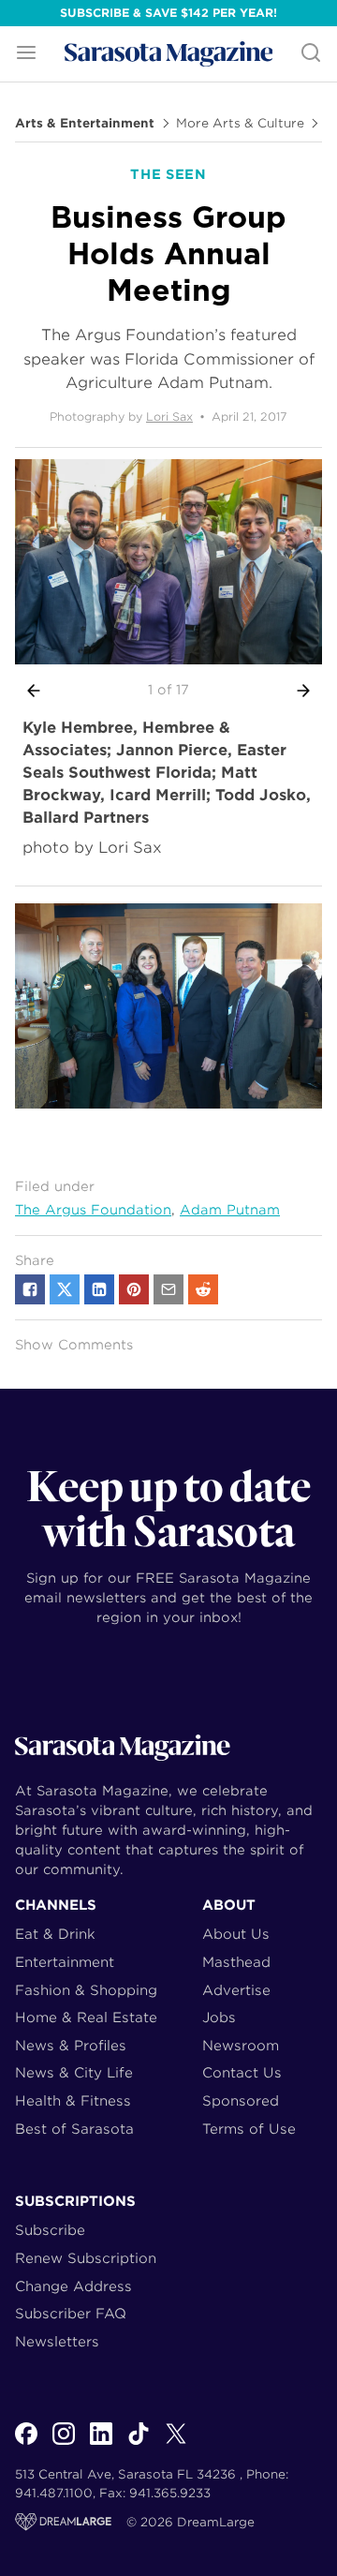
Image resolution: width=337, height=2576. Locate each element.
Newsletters (57, 2341)
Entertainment (65, 1962)
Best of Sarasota (74, 2129)
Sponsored (241, 2100)
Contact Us (242, 2072)
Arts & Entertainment (85, 124)
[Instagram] (64, 2444)
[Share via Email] (168, 1289)
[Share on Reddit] (203, 1289)
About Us (236, 1934)
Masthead (236, 1962)
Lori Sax (169, 417)
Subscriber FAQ (71, 2313)
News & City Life (74, 2072)
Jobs (219, 2017)
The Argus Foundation (93, 1210)
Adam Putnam (230, 1210)
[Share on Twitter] (65, 1289)
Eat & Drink (55, 1934)
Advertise (236, 1990)
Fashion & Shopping (86, 1990)
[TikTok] (139, 2444)
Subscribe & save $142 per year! (168, 13)
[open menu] (26, 54)
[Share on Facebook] (30, 1289)
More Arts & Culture (240, 124)
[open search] (311, 54)
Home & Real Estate (86, 2017)
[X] (176, 2444)
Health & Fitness (73, 2100)
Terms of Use (249, 2129)
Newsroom (241, 2045)
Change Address (73, 2286)
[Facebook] (26, 2444)
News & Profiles (71, 2045)
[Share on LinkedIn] (99, 1289)
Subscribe (50, 2230)
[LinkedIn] (101, 2444)
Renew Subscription (86, 2258)
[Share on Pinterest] (134, 1289)
